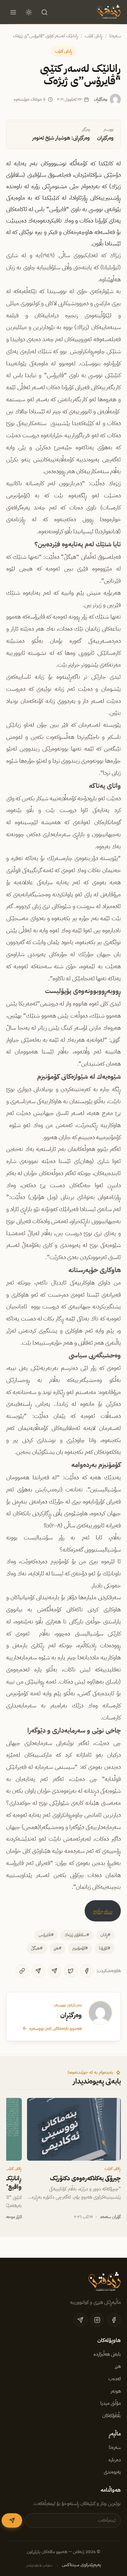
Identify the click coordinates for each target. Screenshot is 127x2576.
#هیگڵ (37, 1948)
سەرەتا (115, 36)
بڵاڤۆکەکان (112, 2416)
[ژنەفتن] (108, 12)
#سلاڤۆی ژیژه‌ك (77, 1935)
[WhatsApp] (38, 1971)
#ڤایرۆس (46, 1935)
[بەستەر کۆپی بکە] (22, 1971)
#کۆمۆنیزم (80, 1948)
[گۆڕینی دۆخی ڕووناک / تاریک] (29, 12)
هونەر (116, 2391)
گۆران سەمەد (110, 2217)
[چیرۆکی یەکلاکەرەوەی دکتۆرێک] (74, 2129)
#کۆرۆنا (105, 1948)
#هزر (58, 1948)
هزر (118, 2366)
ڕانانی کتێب (94, 36)
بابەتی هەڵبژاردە (107, 2354)
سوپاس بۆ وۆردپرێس (39, 2565)
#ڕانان (105, 1935)
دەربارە (115, 2460)
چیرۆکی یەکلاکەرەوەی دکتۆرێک (85, 2178)
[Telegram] (54, 1971)
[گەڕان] (45, 12)
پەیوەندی (112, 2472)
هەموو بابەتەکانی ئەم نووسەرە (56, 2028)
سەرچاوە (103, 1911)
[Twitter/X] (71, 1971)
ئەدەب (115, 2379)
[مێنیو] (13, 12)
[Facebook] (87, 1971)
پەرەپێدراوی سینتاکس (81, 2565)
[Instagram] (97, 2320)
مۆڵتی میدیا (111, 2403)
